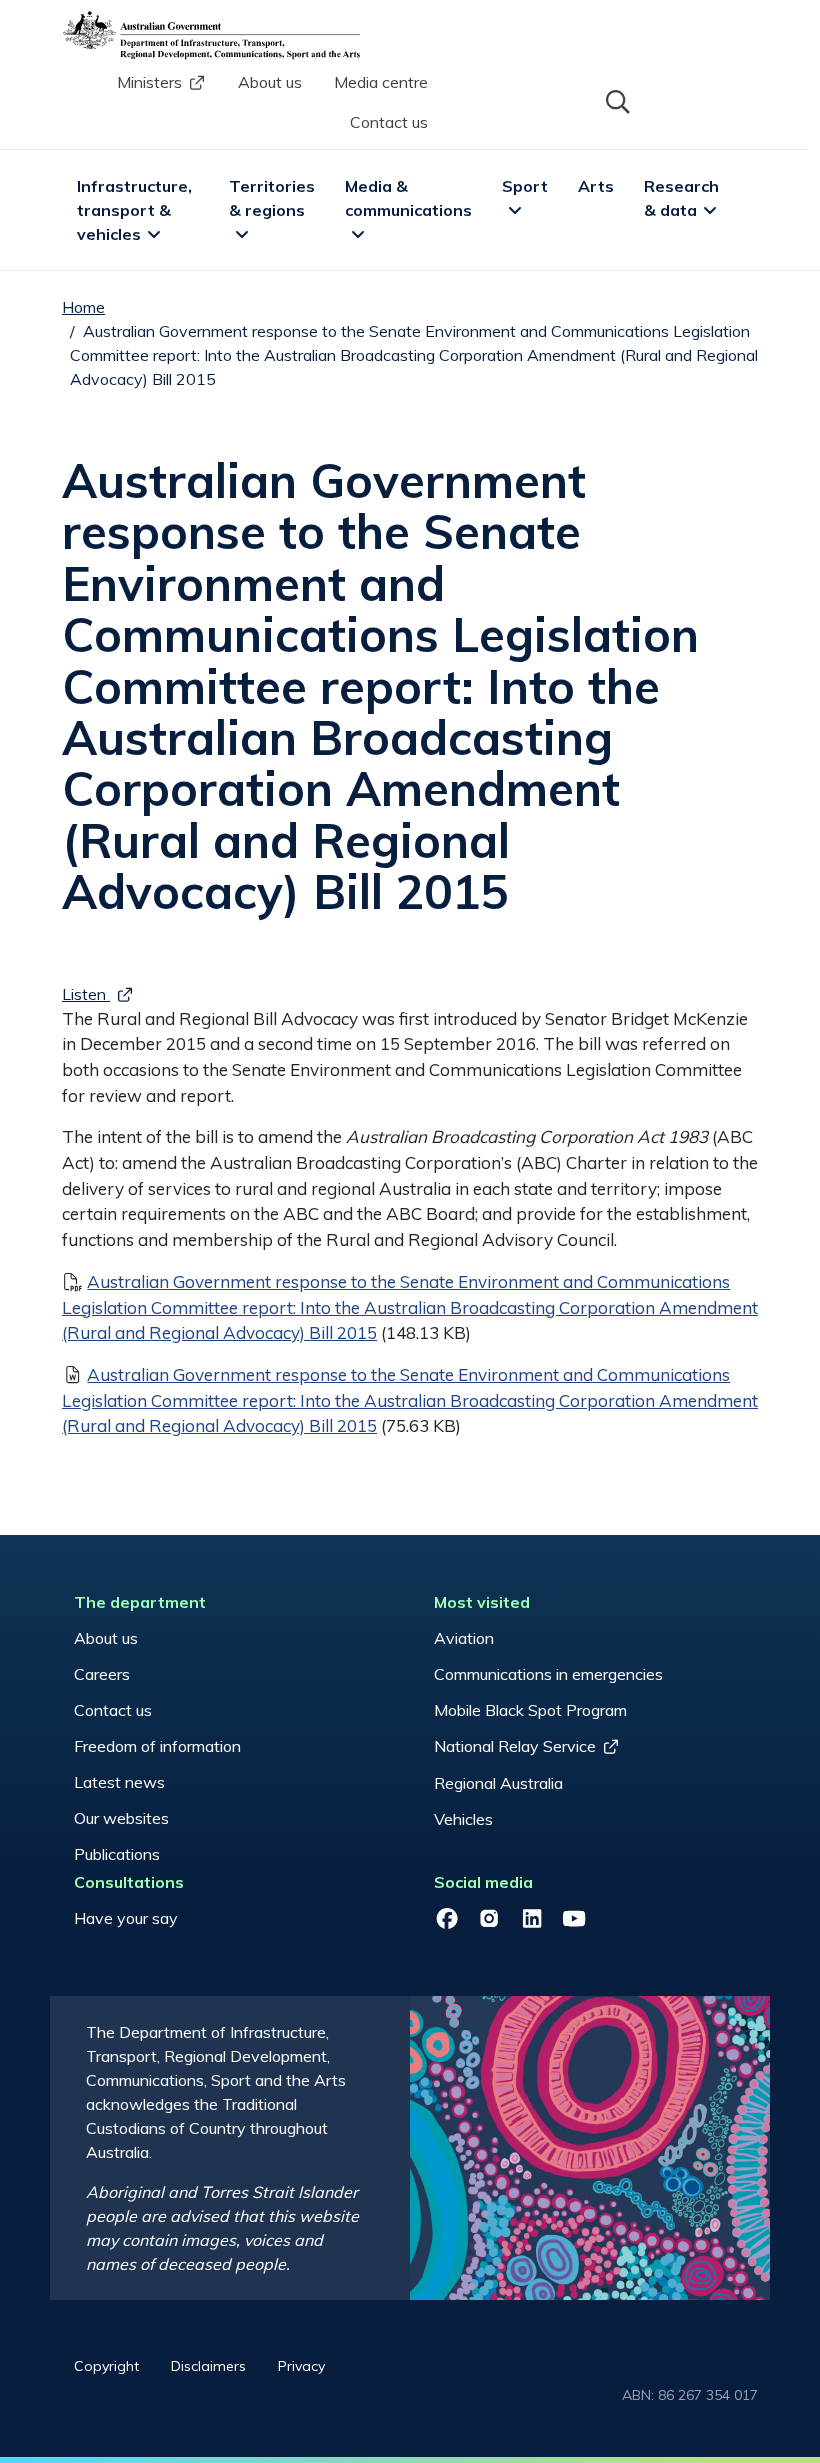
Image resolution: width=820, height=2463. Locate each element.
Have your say (126, 1918)
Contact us (389, 122)
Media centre (381, 82)
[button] (616, 100)
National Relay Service (515, 1746)
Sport (525, 186)
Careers (102, 1674)
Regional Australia (498, 1783)
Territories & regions (274, 198)
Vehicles (463, 1819)
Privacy (301, 2366)
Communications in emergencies (548, 1674)
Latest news (119, 1782)
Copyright (106, 2366)
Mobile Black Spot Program (530, 1710)
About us (270, 82)
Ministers (149, 82)
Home (83, 307)
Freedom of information (157, 1746)
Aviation (464, 1638)
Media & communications (408, 198)
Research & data (683, 198)
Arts (596, 186)
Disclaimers (208, 2366)
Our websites (121, 1818)
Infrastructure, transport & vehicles (136, 210)
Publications (117, 1854)
